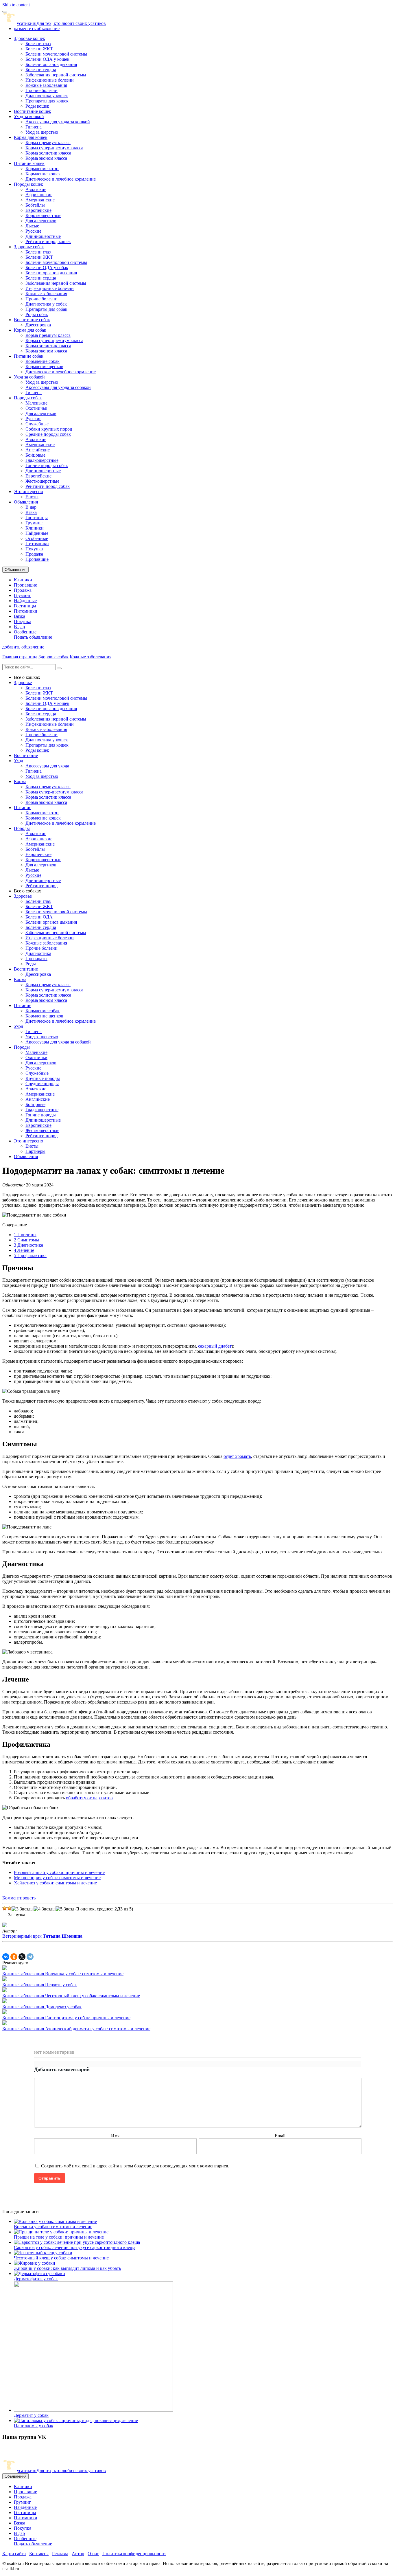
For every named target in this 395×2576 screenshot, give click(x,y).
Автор (78, 2554)
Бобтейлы (35, 205)
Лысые (32, 226)
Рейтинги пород (41, 886)
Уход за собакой (29, 377)
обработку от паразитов (89, 1798)
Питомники (37, 544)
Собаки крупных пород (49, 429)
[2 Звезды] (9, 1908)
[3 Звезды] (23, 1909)
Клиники (35, 528)
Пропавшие (37, 559)
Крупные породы (43, 1078)
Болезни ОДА (39, 917)
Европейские (38, 210)
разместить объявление (37, 29)
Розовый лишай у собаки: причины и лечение (59, 1872)
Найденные (37, 533)
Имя (115, 2136)
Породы (22, 828)
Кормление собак (43, 361)
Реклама (60, 2554)
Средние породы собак (48, 434)
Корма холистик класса (48, 153)
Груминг (34, 523)
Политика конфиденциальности (134, 2554)
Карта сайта (14, 2554)
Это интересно (28, 492)
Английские (38, 450)
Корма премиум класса (48, 143)
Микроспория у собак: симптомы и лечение (57, 1878)
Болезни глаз (38, 44)
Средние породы (42, 1084)
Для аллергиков (41, 221)
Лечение (24, 1250)
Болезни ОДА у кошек (47, 59)
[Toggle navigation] (5, 12)
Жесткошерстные (42, 481)
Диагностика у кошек (47, 96)
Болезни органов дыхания (51, 64)
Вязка (31, 512)
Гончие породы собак (47, 465)
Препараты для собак (46, 309)
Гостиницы (37, 518)
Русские (33, 231)
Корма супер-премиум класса (54, 148)
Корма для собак (30, 330)
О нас (93, 2554)
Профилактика (30, 1255)
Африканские (39, 195)
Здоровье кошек (29, 38)
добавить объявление (23, 647)
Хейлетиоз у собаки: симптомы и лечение (55, 1883)
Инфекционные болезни (50, 80)
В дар (31, 507)
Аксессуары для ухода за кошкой (58, 122)
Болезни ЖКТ (39, 49)
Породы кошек (28, 184)
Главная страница (20, 657)
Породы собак (28, 398)
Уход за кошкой (29, 116)
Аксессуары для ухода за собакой (58, 387)
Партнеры (35, 1151)
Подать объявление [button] (33, 637)
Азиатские (36, 189)
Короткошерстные (43, 215)
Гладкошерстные (42, 460)
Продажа (34, 554)
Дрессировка (38, 325)
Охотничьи (36, 408)
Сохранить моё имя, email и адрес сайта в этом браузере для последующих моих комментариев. (135, 2166)
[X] (22, 1957)
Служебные (37, 424)
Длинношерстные (43, 236)
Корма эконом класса (46, 158)
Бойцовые (35, 455)
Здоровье (23, 682)
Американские (40, 200)
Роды (31, 964)
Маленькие (36, 403)
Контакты (39, 2554)
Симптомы (26, 1240)
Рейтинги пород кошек (48, 241)
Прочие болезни (41, 90)
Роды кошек (37, 106)
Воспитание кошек (33, 111)
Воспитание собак (32, 320)
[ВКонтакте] (6, 1957)
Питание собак (29, 356)
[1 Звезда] (5, 1908)
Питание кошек (29, 163)
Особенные (37, 538)
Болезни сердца (41, 70)
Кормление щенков (44, 366)
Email (280, 2136)
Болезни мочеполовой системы (56, 54)
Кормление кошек (43, 174)
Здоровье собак (29, 247)
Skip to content (16, 5)
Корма (20, 781)
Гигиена (34, 127)
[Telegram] (30, 1957)
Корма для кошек (31, 137)
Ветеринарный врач (42, 1936)
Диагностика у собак (46, 304)
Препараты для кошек (47, 101)
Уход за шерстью (42, 132)
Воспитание (26, 755)
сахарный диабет (215, 1346)
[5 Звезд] (65, 1909)
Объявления (26, 502)
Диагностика (38, 953)
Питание (23, 807)
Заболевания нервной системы (56, 75)
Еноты (32, 497)
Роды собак (37, 314)
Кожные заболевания (46, 85)
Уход (19, 761)
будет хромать (237, 1456)
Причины (25, 1235)
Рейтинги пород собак (48, 486)
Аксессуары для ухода (47, 766)
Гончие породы (41, 1115)
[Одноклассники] (14, 1957)
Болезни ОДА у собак (47, 268)
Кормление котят (42, 169)
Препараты (36, 959)
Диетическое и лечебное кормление (61, 179)
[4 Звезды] (45, 1909)
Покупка (34, 549)
